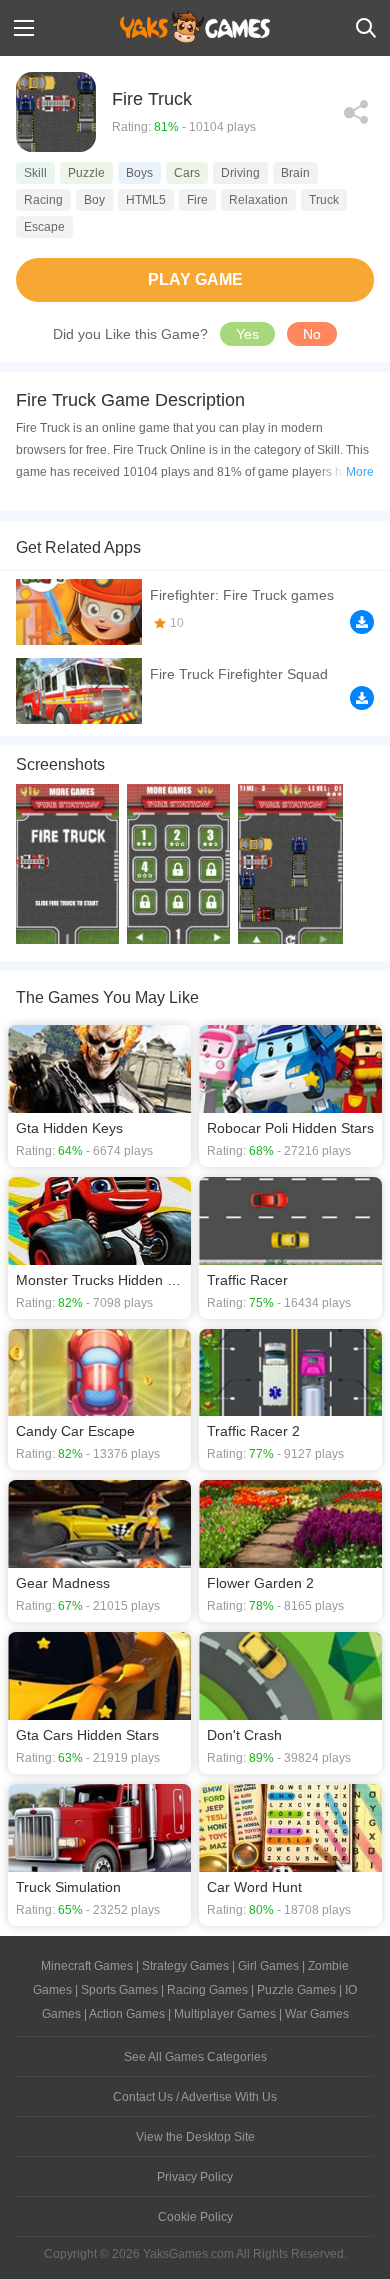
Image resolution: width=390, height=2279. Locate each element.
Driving (240, 173)
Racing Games (207, 1990)
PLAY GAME (195, 279)
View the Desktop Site (195, 2137)
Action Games (127, 2014)
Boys (139, 173)
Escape (44, 227)
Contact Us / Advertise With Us (195, 2097)
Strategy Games (185, 1966)
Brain (295, 173)
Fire (197, 200)
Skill (35, 173)
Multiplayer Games (225, 2014)
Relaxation (258, 200)
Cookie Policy (195, 2217)
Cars (187, 173)
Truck (324, 200)
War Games (317, 2014)
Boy (94, 200)
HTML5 (146, 200)
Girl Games (268, 1966)
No (312, 334)
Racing (43, 200)
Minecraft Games (87, 1966)
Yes (247, 334)
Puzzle (86, 173)
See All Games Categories (195, 2057)
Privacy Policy (195, 2177)
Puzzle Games (296, 1990)
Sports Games (119, 1990)
